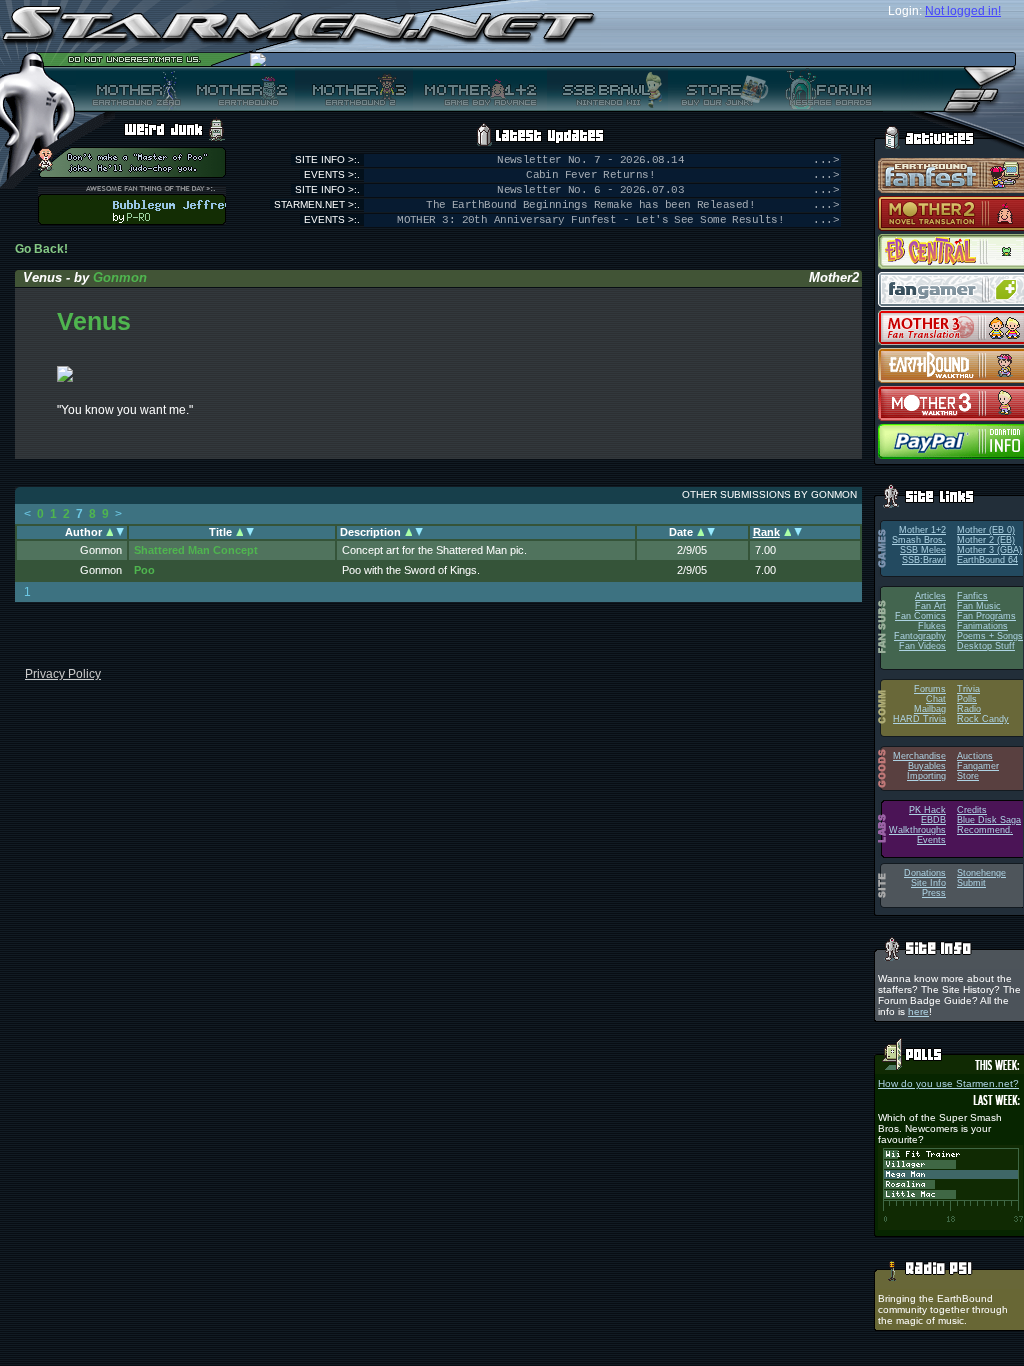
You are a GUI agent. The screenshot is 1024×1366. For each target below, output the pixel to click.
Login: (905, 11)
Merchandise (919, 756)
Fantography (920, 636)
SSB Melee (923, 550)
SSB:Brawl (924, 560)
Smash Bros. (919, 540)
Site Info (928, 883)
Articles (930, 596)
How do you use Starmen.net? (948, 1083)
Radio (969, 709)
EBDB (933, 820)
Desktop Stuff (986, 646)
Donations (925, 873)
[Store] (719, 89)
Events (931, 840)
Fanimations (982, 626)
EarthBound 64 (987, 560)
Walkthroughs (917, 830)
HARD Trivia (919, 719)
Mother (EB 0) (986, 530)
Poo (144, 570)
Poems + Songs (990, 636)
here (918, 1011)
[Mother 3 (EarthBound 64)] (354, 89)
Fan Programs (986, 616)
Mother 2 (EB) (986, 540)
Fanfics (972, 596)
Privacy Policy (63, 674)
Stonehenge (981, 873)
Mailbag (930, 709)
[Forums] (826, 89)
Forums (930, 689)
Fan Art (930, 606)
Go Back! (41, 249)
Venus (94, 321)
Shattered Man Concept (196, 550)
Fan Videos (922, 646)
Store (968, 776)
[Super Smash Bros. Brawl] (607, 89)
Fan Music (979, 606)
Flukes (932, 626)
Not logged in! (963, 11)
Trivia (968, 689)
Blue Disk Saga (989, 820)
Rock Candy (983, 719)
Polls (967, 699)
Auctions (975, 756)
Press (934, 893)
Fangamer (978, 766)
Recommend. (985, 830)
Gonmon (120, 277)
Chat (936, 699)
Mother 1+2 (922, 530)
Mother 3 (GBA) (989, 550)
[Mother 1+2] (480, 89)
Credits (972, 810)
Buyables (927, 766)
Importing (926, 776)
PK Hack (927, 810)
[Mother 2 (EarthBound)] (239, 89)
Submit (971, 883)
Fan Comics (920, 616)
